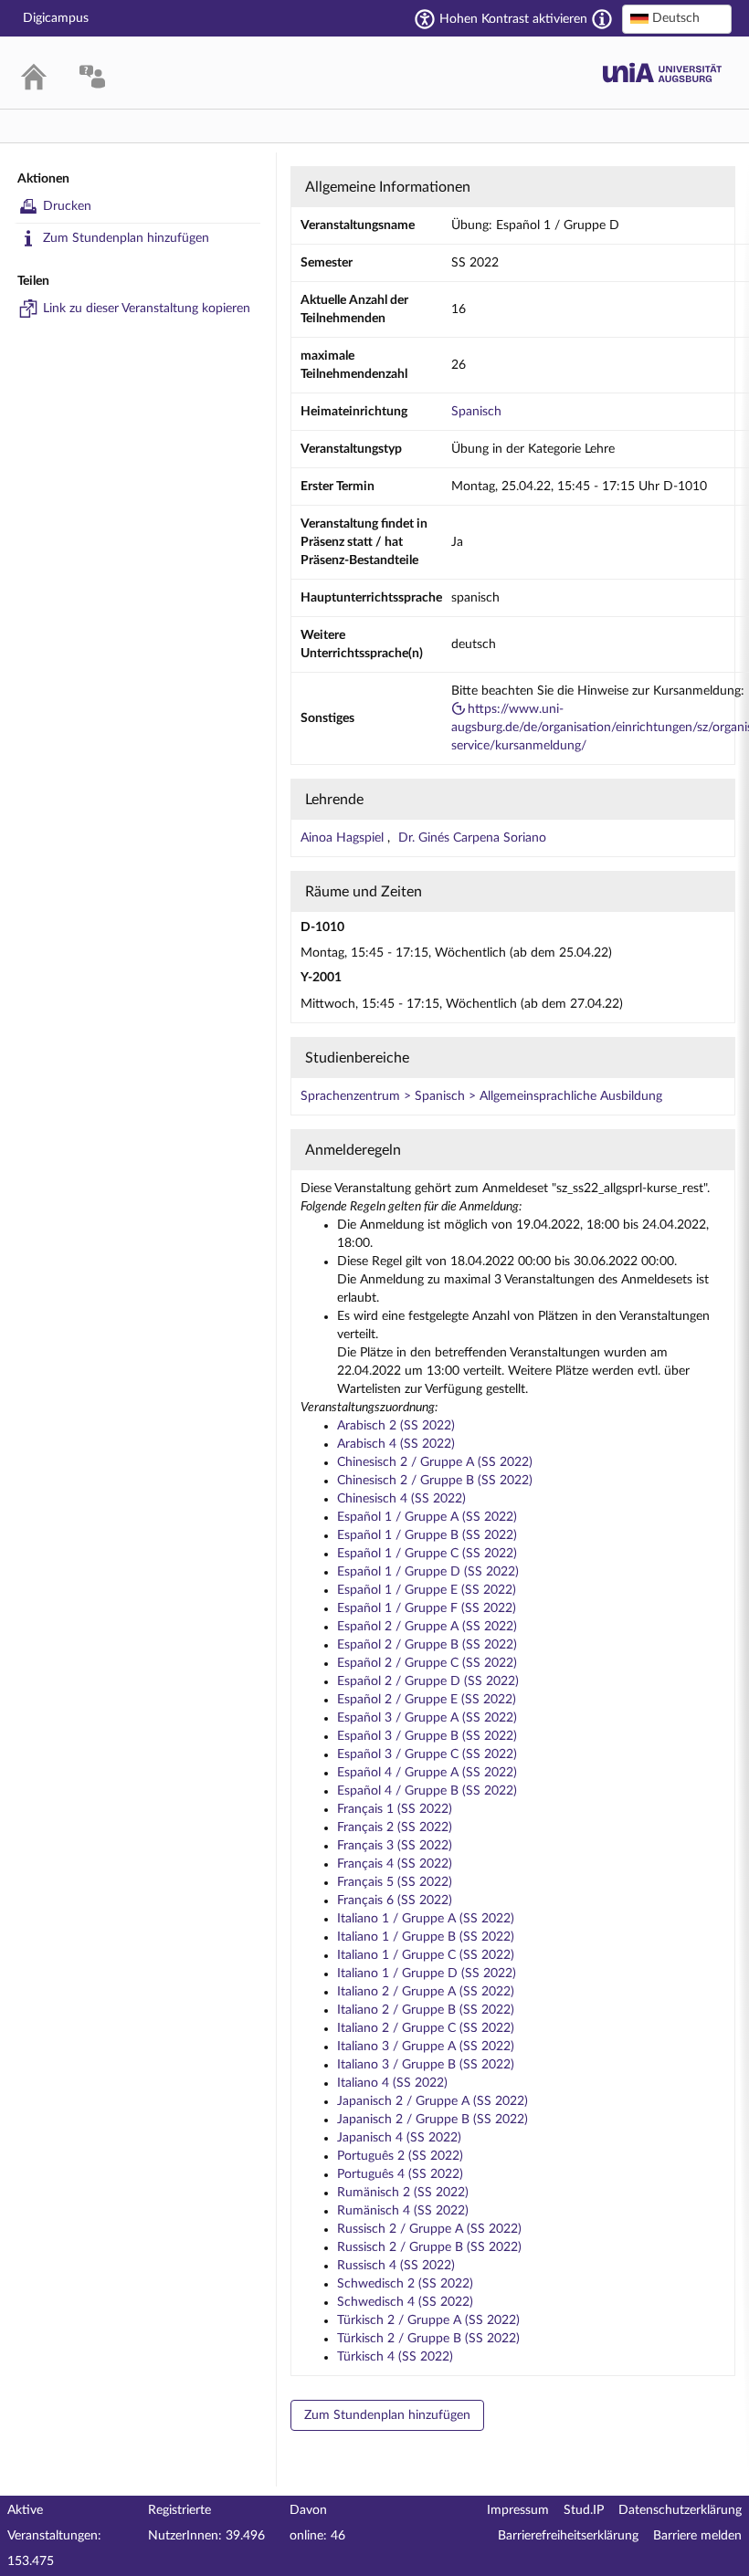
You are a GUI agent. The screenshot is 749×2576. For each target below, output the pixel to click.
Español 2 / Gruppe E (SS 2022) (427, 1700)
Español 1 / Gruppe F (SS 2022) (427, 1608)
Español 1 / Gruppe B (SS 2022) (427, 1535)
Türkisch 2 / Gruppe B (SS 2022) (428, 2339)
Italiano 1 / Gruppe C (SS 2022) (426, 1955)
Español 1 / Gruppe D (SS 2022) (428, 1572)
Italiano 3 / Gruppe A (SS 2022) (426, 2047)
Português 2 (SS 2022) (400, 2156)
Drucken (67, 206)
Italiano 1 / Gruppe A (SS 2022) (426, 1919)
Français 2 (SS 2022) (395, 1827)
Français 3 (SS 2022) (395, 1846)
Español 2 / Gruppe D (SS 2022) (428, 1681)
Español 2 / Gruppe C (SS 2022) (427, 1663)
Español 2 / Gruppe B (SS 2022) (427, 1645)
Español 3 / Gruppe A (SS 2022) (427, 1718)
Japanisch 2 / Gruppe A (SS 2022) (433, 2101)
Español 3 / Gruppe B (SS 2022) (427, 1736)
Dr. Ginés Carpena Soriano (472, 838)
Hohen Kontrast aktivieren (513, 19)
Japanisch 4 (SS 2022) (399, 2138)
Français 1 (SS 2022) (395, 1809)
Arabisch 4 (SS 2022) (396, 1444)
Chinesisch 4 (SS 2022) (401, 1499)
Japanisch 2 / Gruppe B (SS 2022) (433, 2120)
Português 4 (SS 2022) (400, 2174)
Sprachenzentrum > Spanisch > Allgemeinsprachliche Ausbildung (481, 1096)
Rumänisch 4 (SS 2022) (403, 2211)
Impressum (518, 2510)
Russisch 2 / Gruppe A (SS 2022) (429, 2229)
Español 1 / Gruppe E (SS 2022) (427, 1590)
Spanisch (476, 412)
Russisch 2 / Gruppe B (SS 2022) (429, 2247)
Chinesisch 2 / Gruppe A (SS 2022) (435, 1462)
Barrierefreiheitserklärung (568, 2536)
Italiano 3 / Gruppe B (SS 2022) (426, 2065)
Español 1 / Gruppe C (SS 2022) (427, 1554)
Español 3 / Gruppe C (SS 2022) (427, 1754)
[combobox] (677, 19)
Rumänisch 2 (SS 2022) (403, 2193)
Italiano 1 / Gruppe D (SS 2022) (427, 1974)
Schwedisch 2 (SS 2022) (405, 2284)
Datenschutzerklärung (680, 2510)
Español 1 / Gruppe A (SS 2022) (427, 1517)
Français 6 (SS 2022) (395, 1901)
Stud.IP (584, 2510)
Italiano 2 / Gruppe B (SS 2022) (426, 2010)
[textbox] (677, 18)
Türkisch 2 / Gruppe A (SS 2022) (428, 2320)
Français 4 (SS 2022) (395, 1864)
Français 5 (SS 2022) (395, 1882)
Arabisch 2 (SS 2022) (396, 1426)
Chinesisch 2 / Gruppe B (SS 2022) (435, 1481)
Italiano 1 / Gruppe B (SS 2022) (426, 1937)
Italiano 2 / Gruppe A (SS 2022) (426, 1992)
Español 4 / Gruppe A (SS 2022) (427, 1773)
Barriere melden (697, 2536)
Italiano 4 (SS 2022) (392, 2083)
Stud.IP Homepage (662, 73)
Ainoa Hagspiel (344, 838)
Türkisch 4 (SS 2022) (395, 2357)
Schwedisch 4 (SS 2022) (405, 2302)
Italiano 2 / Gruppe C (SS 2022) (426, 2028)
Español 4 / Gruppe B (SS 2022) (427, 1791)
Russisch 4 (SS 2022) (396, 2266)
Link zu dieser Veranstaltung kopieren (147, 309)
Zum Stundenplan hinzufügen (126, 238)
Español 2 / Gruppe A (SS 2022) (427, 1627)
